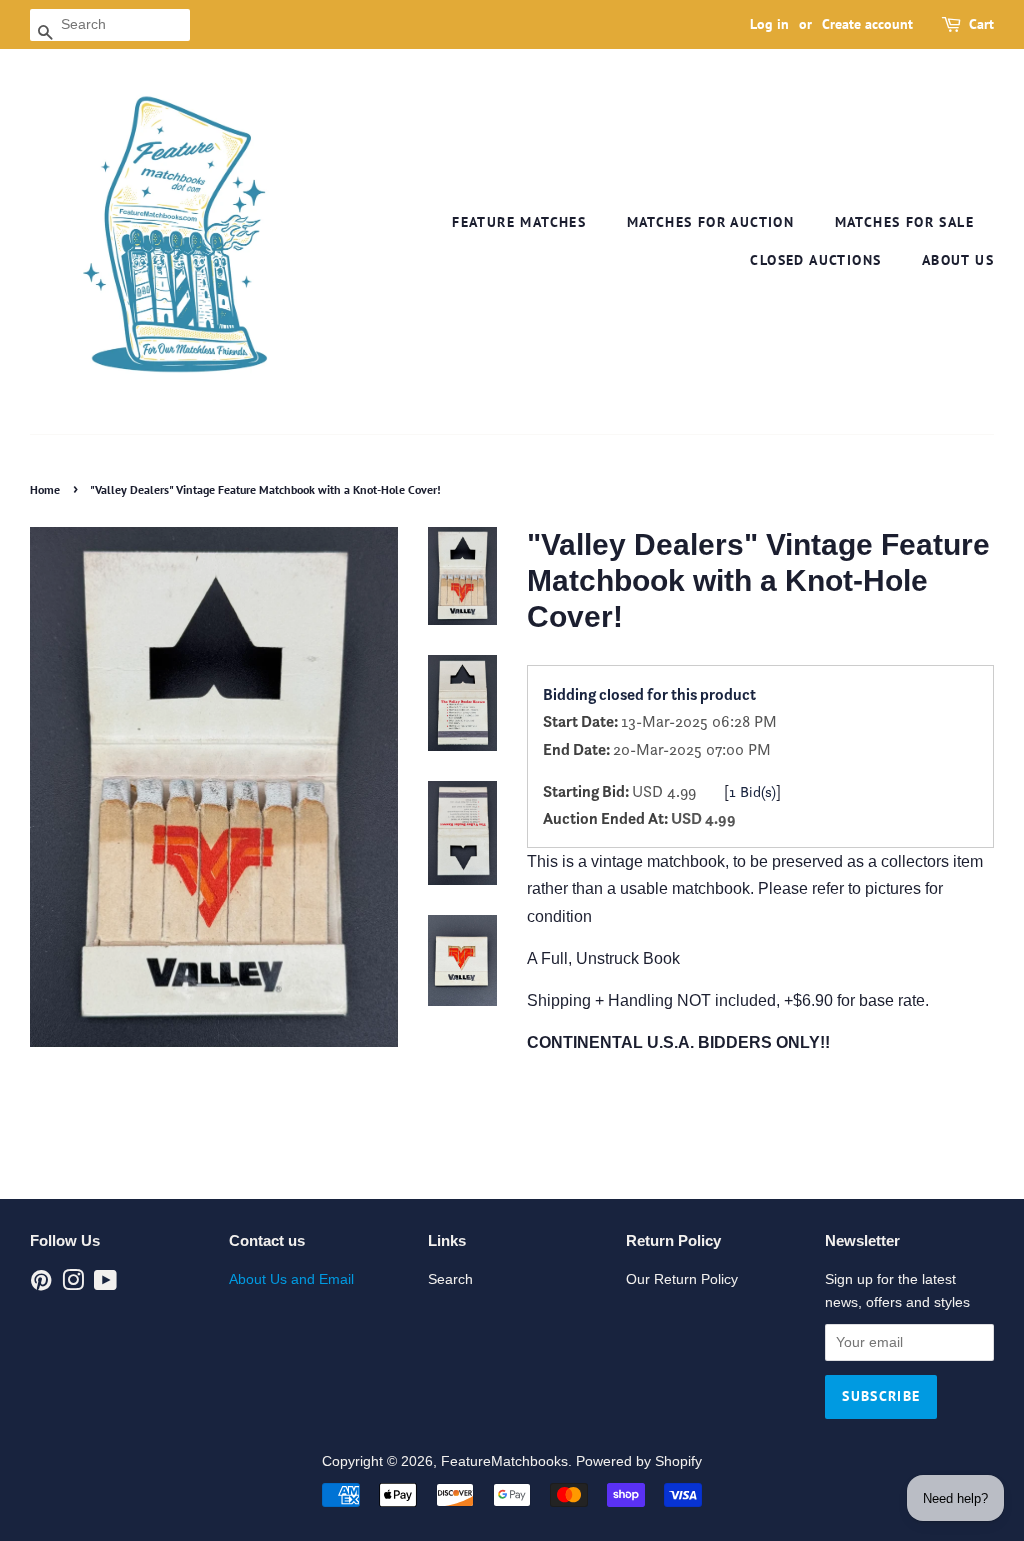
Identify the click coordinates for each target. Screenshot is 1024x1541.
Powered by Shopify (639, 1461)
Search (450, 1279)
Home (45, 489)
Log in (769, 24)
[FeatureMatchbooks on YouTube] (105, 1284)
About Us (958, 260)
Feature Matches (519, 222)
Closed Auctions (815, 260)
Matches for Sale (904, 222)
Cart (981, 24)
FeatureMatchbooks (504, 1461)
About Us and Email (291, 1279)
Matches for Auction (711, 222)
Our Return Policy (682, 1279)
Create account (867, 24)
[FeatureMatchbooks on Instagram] (73, 1284)
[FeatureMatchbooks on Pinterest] (41, 1284)
